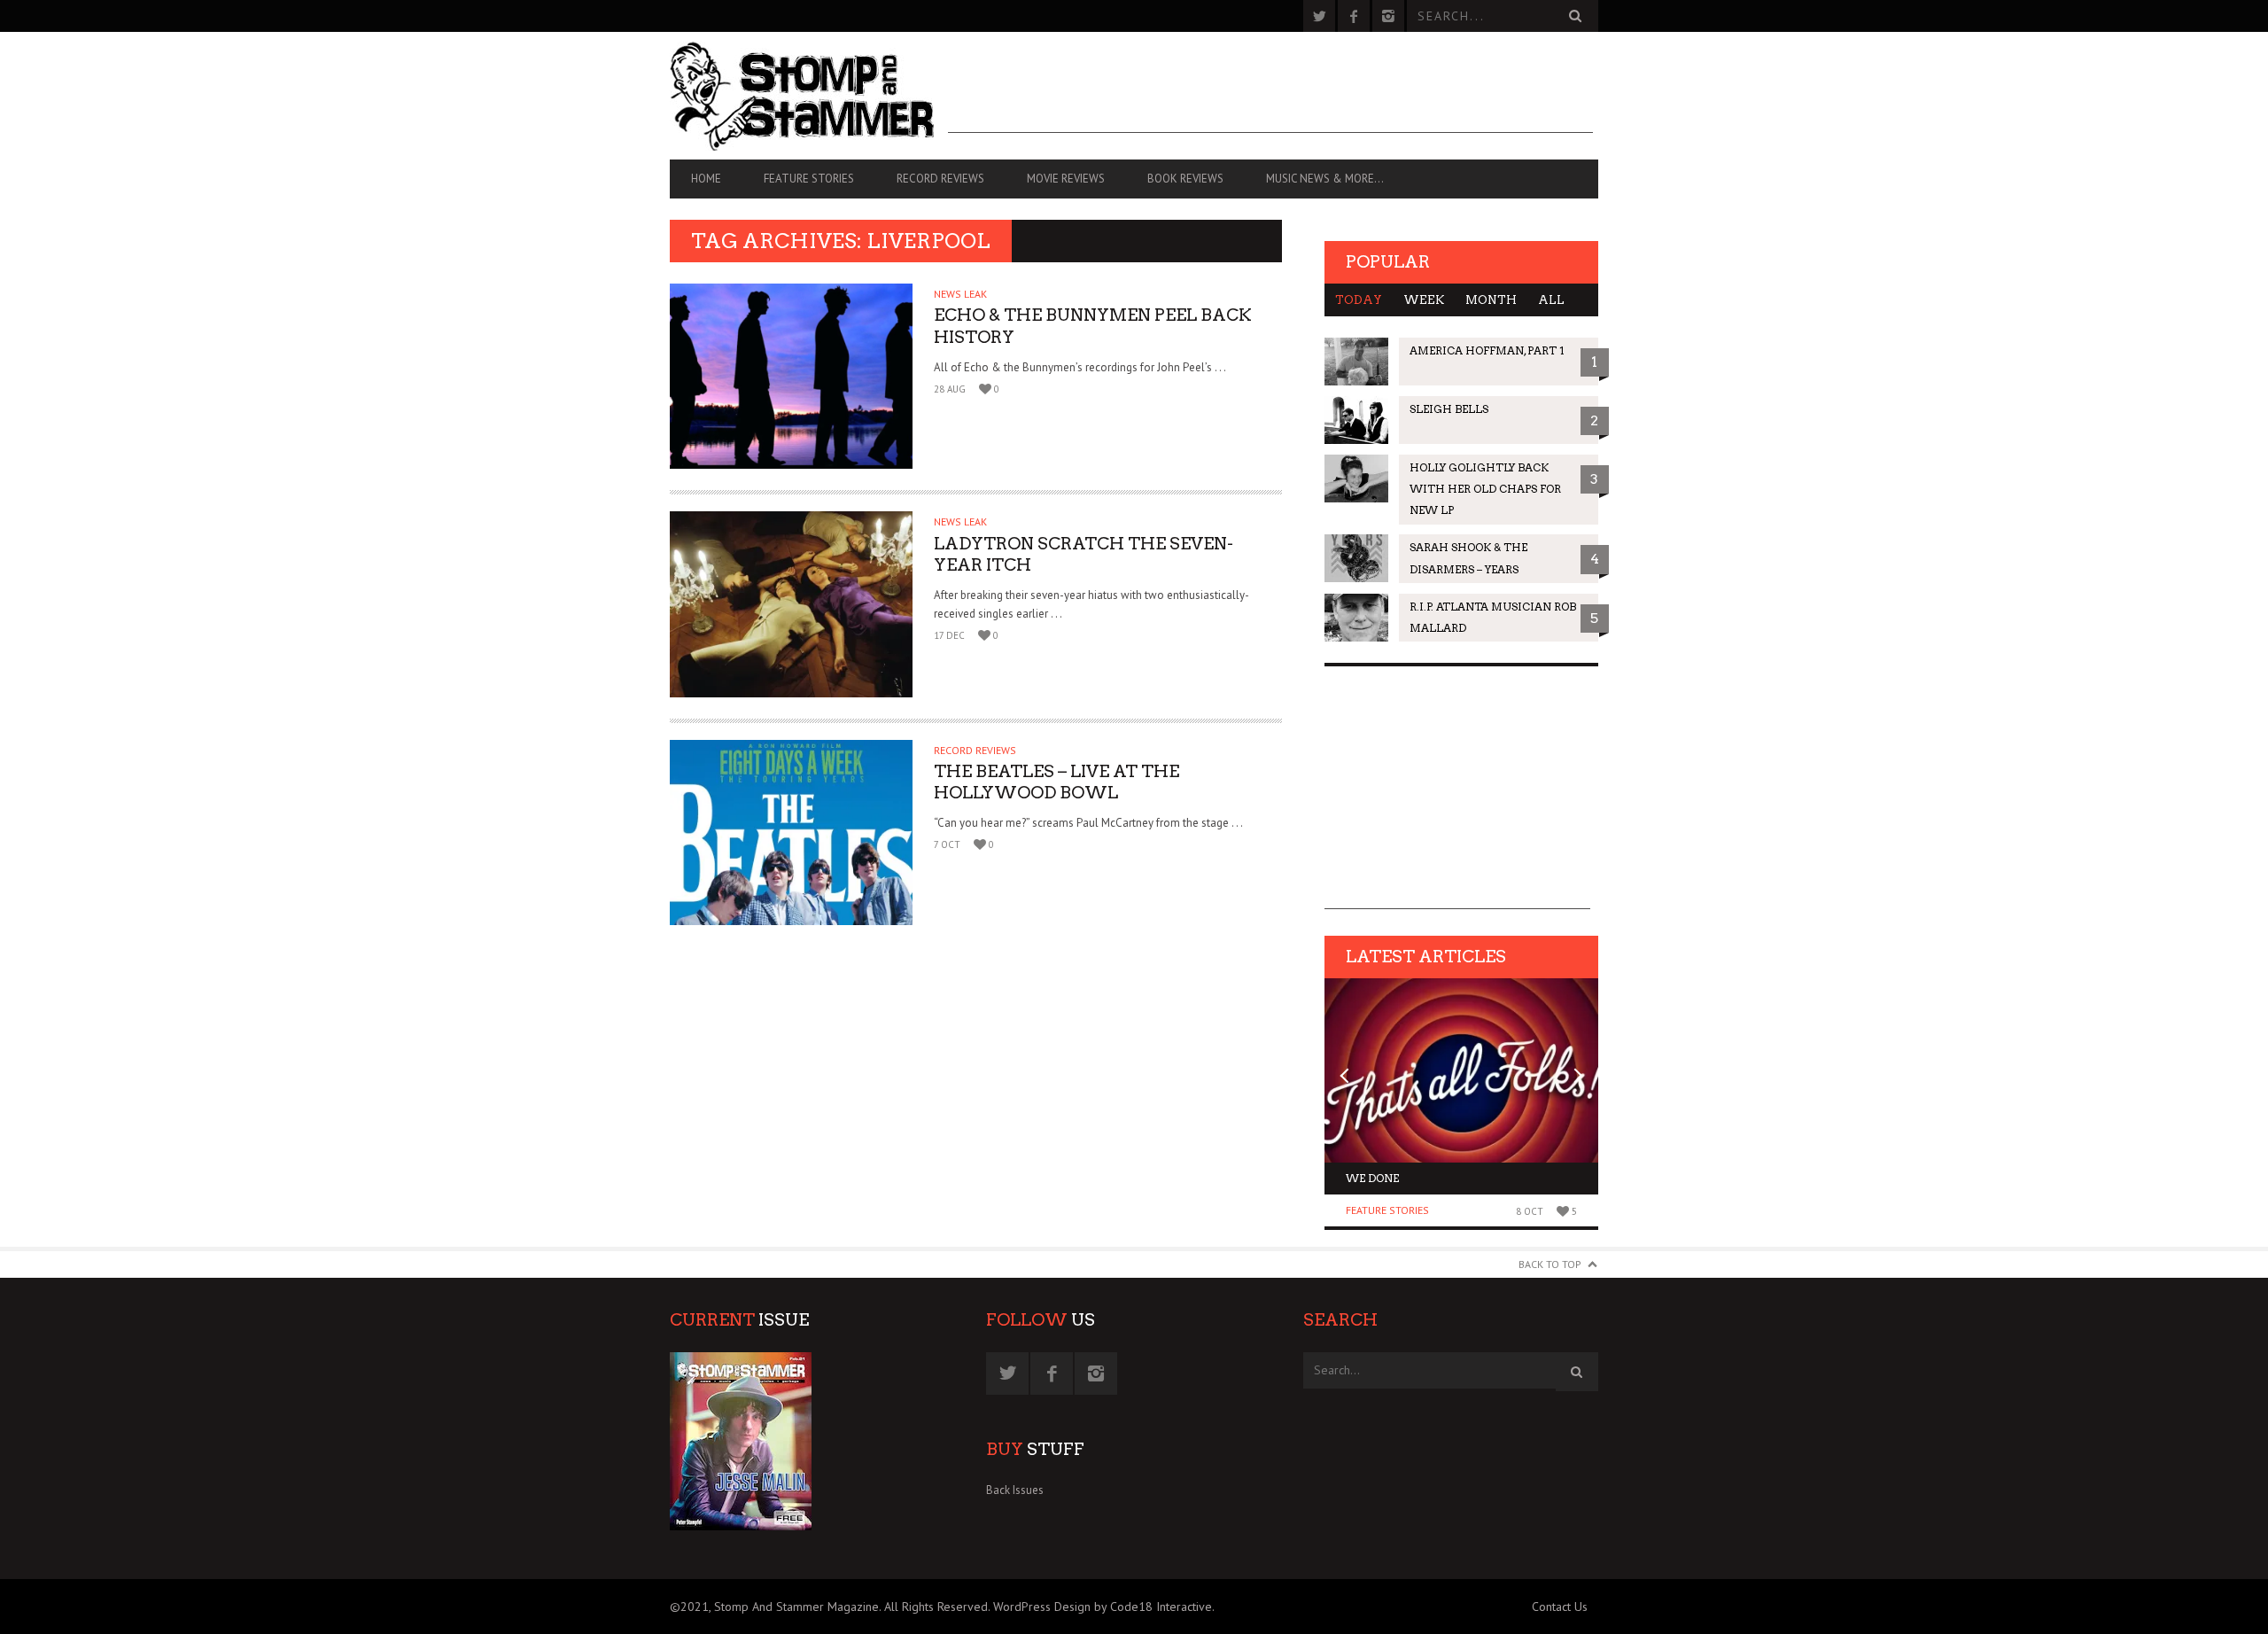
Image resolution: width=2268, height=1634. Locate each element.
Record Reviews (940, 179)
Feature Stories (809, 179)
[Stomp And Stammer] (809, 96)
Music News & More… (1325, 179)
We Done (1372, 1178)
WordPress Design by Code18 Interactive (1103, 1607)
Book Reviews (1185, 179)
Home (706, 179)
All (1551, 300)
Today (1359, 300)
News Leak (960, 294)
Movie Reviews (1066, 179)
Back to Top (1550, 1264)
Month (1491, 300)
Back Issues (1015, 1490)
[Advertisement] (1270, 93)
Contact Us (1560, 1607)
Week (1424, 300)
